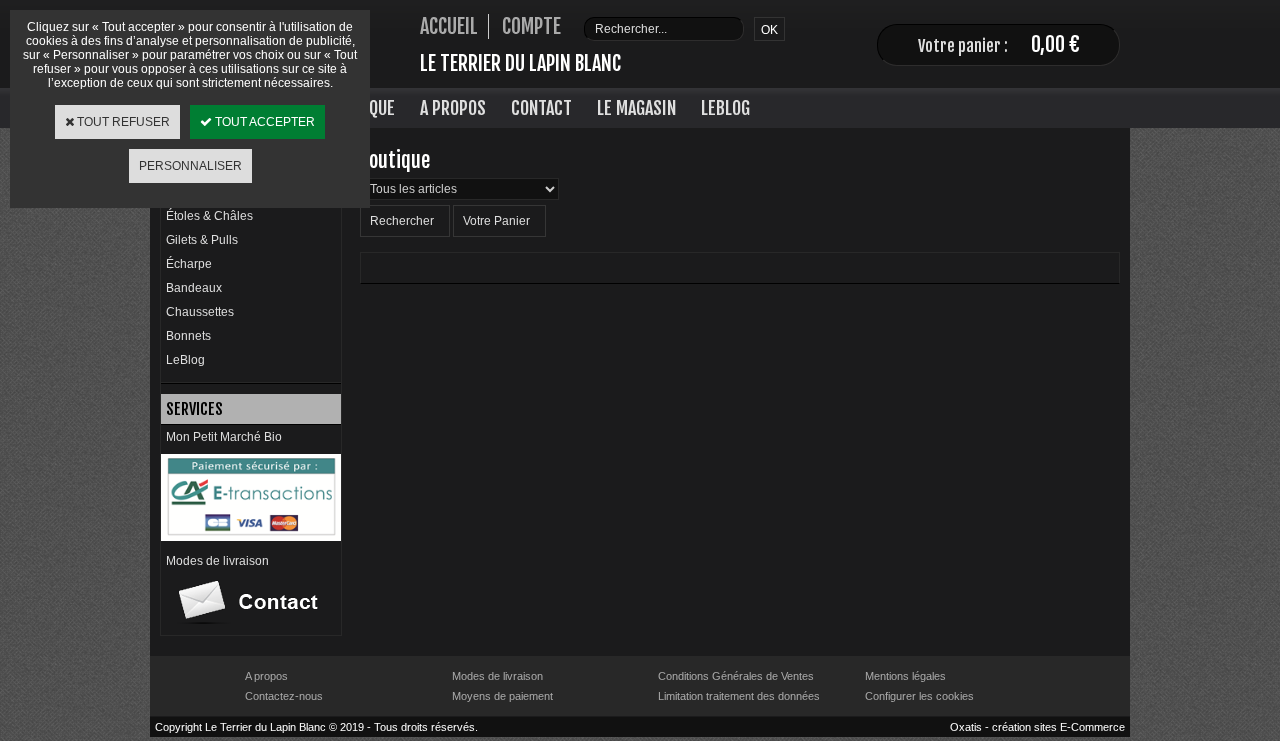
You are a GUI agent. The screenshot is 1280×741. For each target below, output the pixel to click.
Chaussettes (200, 312)
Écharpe (189, 264)
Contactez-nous (284, 696)
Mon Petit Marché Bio (224, 437)
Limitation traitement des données (739, 696)
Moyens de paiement (502, 696)
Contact (541, 108)
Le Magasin (636, 108)
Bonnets (188, 336)
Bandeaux (194, 288)
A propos (266, 676)
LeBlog (725, 108)
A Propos (453, 108)
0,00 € (1055, 44)
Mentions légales (905, 676)
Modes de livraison (217, 561)
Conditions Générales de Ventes (736, 676)
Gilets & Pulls (202, 240)
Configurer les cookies (919, 696)
